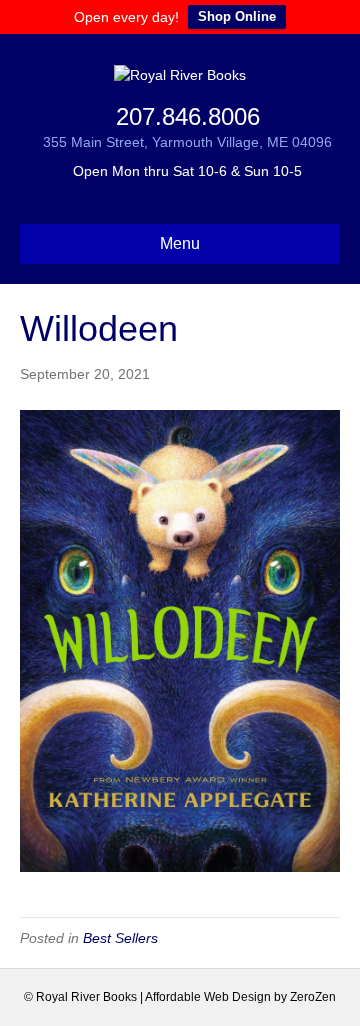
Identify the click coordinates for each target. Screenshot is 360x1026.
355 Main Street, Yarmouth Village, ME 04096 (187, 142)
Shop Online (237, 16)
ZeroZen (313, 997)
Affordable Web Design (208, 997)
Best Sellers (120, 938)
